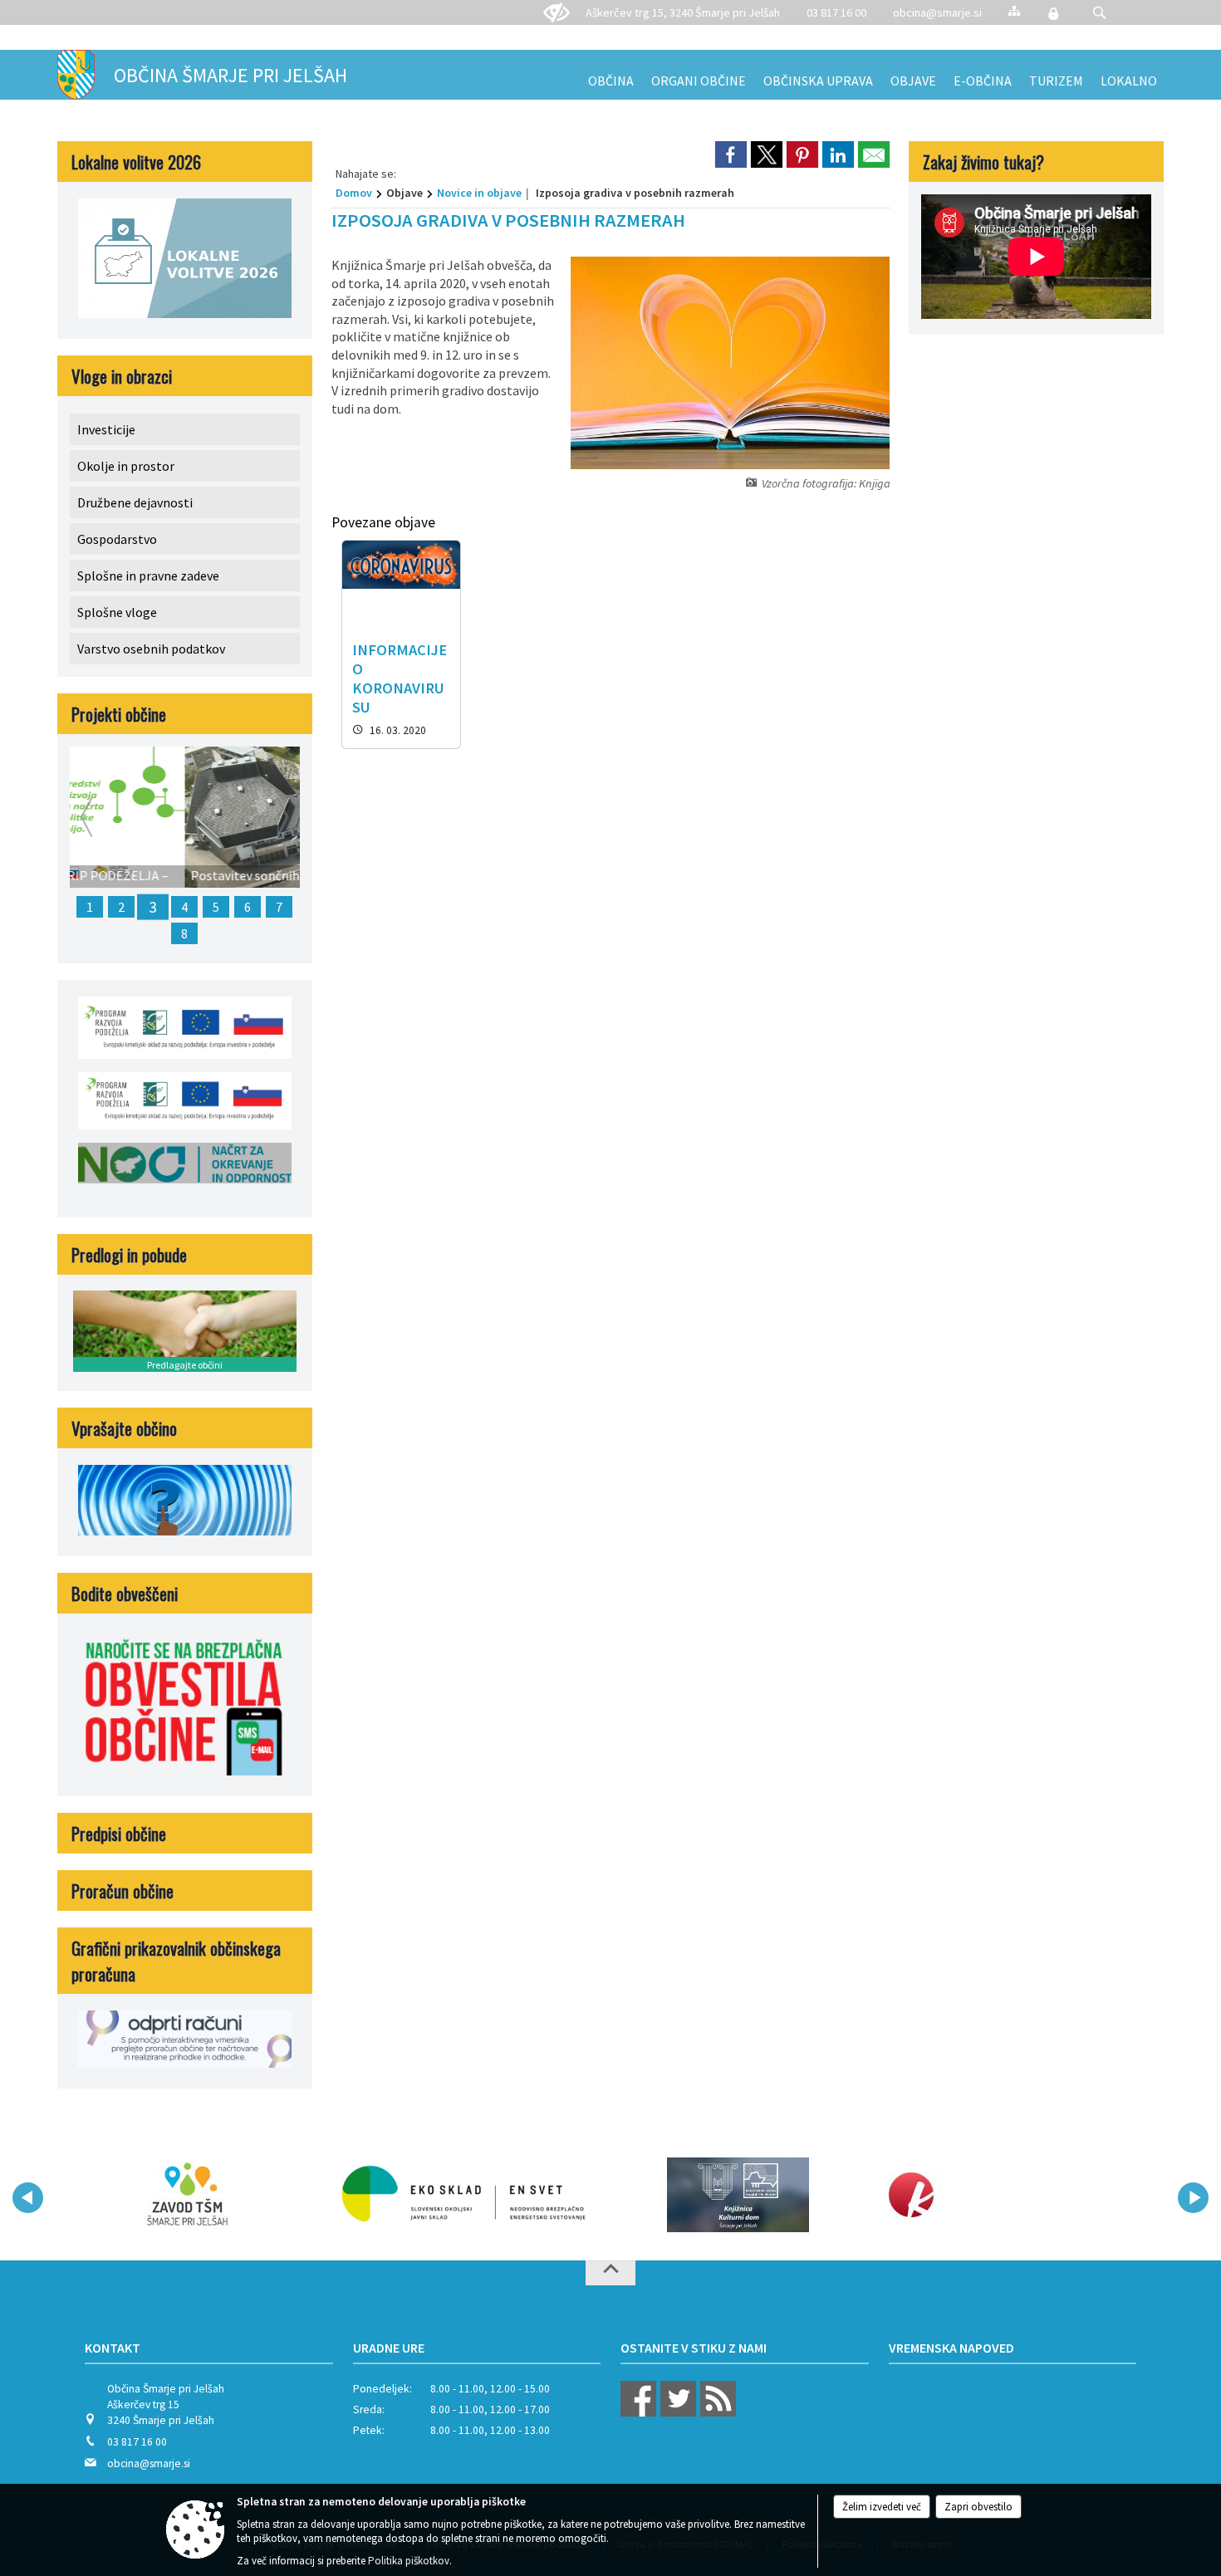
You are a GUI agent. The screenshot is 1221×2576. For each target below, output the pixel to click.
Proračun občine (123, 1890)
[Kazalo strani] (1014, 10)
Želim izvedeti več (882, 2507)
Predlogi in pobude (129, 1254)
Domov (354, 193)
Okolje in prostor (126, 466)
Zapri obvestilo (978, 2507)
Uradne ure (389, 2348)
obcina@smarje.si (937, 12)
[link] (731, 154)
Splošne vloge (117, 612)
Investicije (106, 429)
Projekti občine (119, 714)
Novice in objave (479, 193)
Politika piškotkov (409, 2561)
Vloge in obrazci (122, 376)
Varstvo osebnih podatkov (151, 649)
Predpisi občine (119, 1833)
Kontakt (113, 2348)
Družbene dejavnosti (135, 502)
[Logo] (463, 2195)
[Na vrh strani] (610, 2273)
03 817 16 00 (836, 12)
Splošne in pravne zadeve (148, 575)
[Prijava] (1053, 13)
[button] (1099, 13)
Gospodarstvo (117, 539)
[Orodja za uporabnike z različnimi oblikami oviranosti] (557, 13)
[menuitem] (611, 75)
